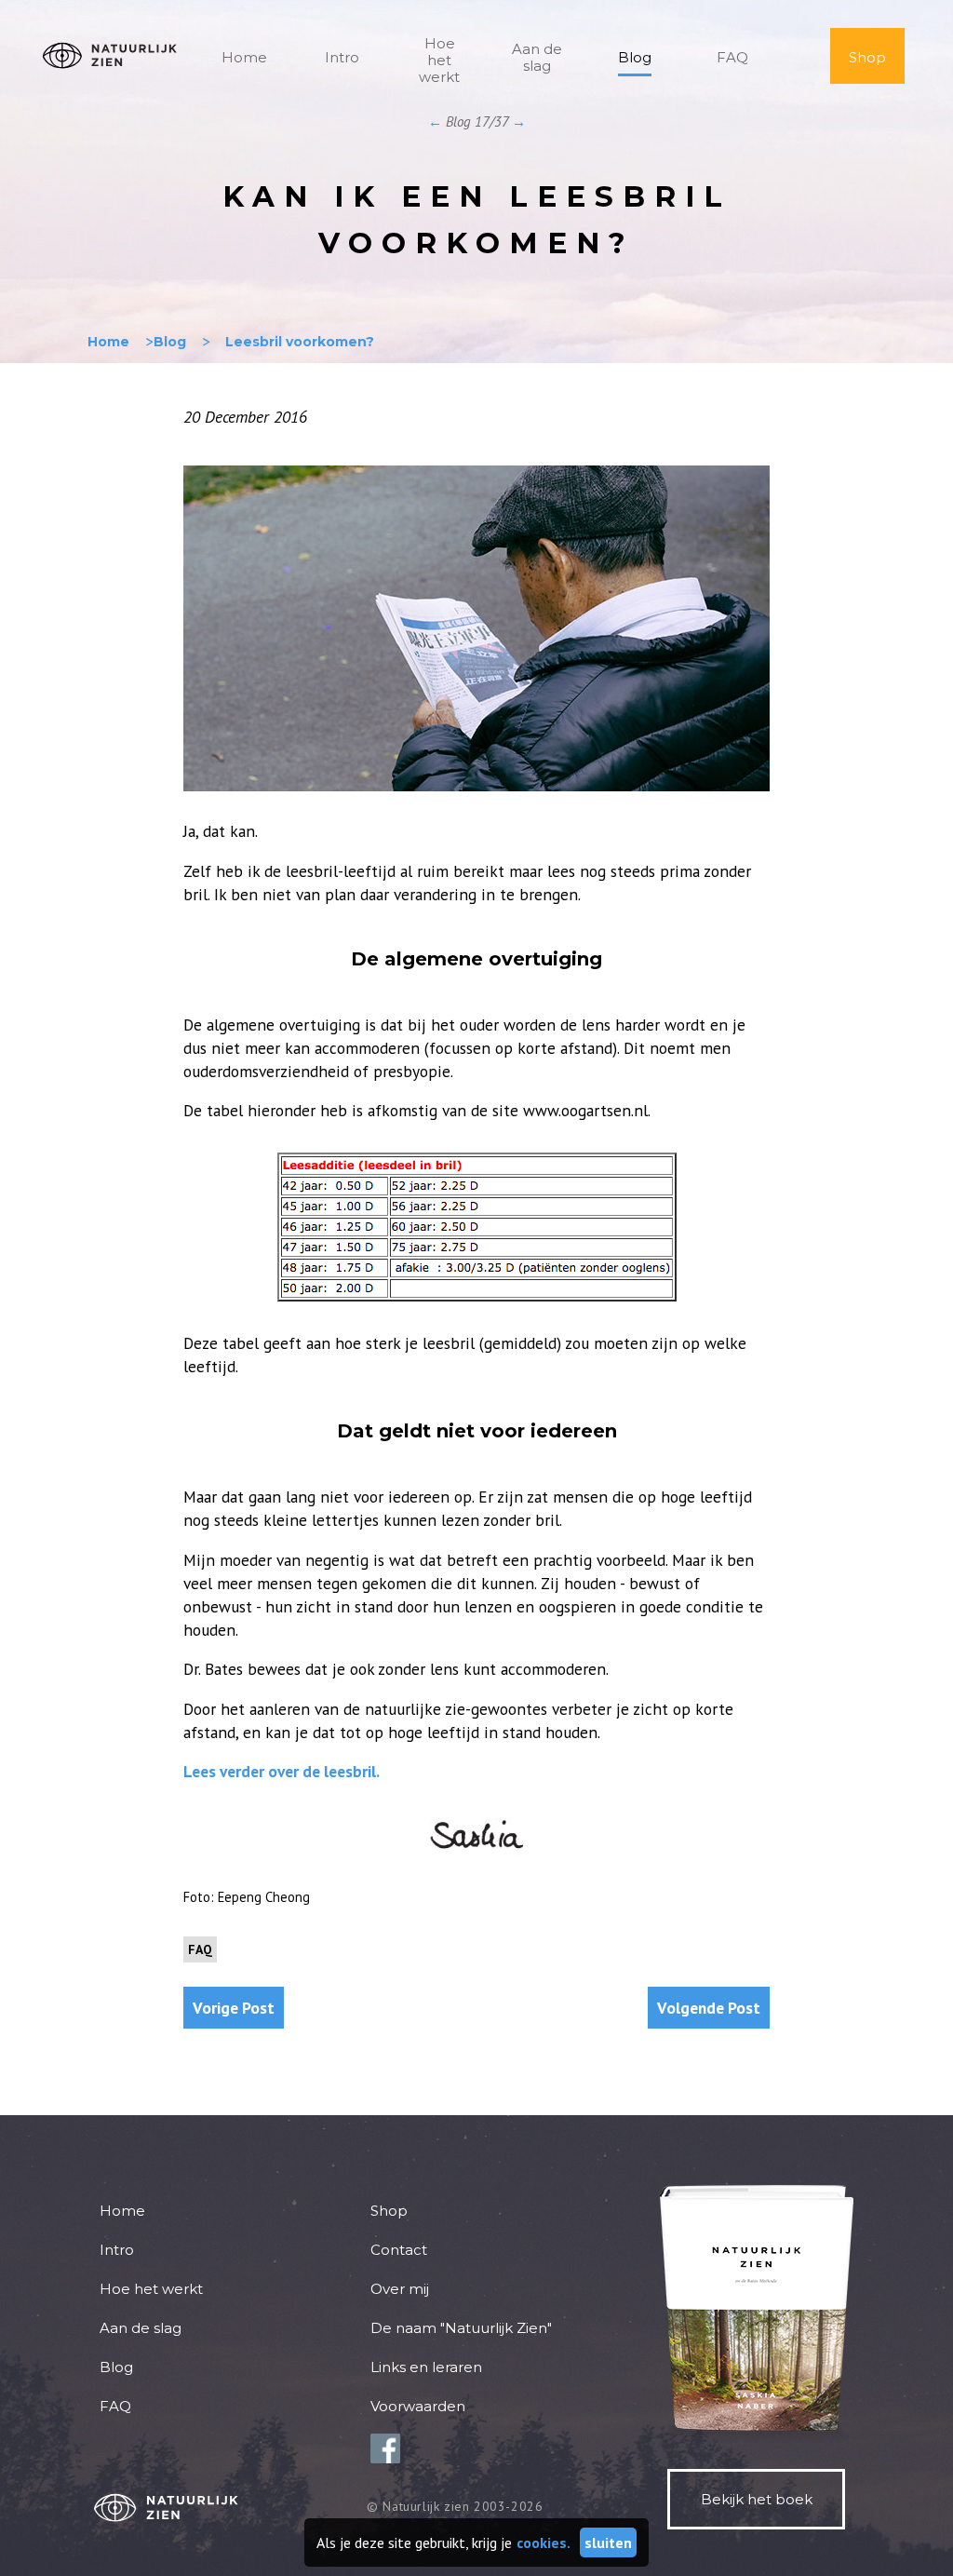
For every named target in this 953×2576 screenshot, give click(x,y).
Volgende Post (709, 2008)
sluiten (608, 2542)
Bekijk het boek (757, 2499)
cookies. (544, 2542)
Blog (635, 57)
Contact (399, 2250)
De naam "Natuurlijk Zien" (461, 2328)
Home (244, 57)
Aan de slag (537, 57)
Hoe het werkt (439, 60)
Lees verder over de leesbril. (282, 1771)
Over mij (400, 2289)
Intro (342, 57)
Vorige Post (234, 2008)
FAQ (732, 57)
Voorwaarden (418, 2406)
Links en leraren (426, 2367)
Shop (867, 57)
